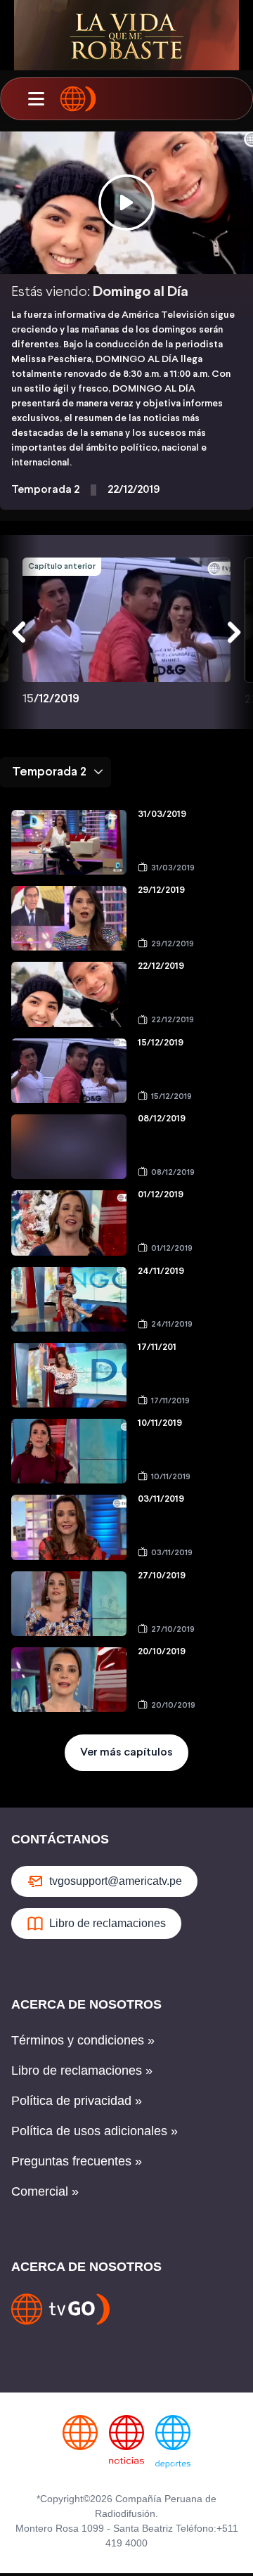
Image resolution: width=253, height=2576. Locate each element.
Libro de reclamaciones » (82, 2071)
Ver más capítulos (126, 1752)
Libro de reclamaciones (108, 1923)
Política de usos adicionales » (95, 2131)
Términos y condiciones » (83, 2040)
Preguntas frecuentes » (77, 2161)
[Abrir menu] (36, 99)
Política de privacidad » (77, 2101)
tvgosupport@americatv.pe (116, 1881)
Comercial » (45, 2191)
